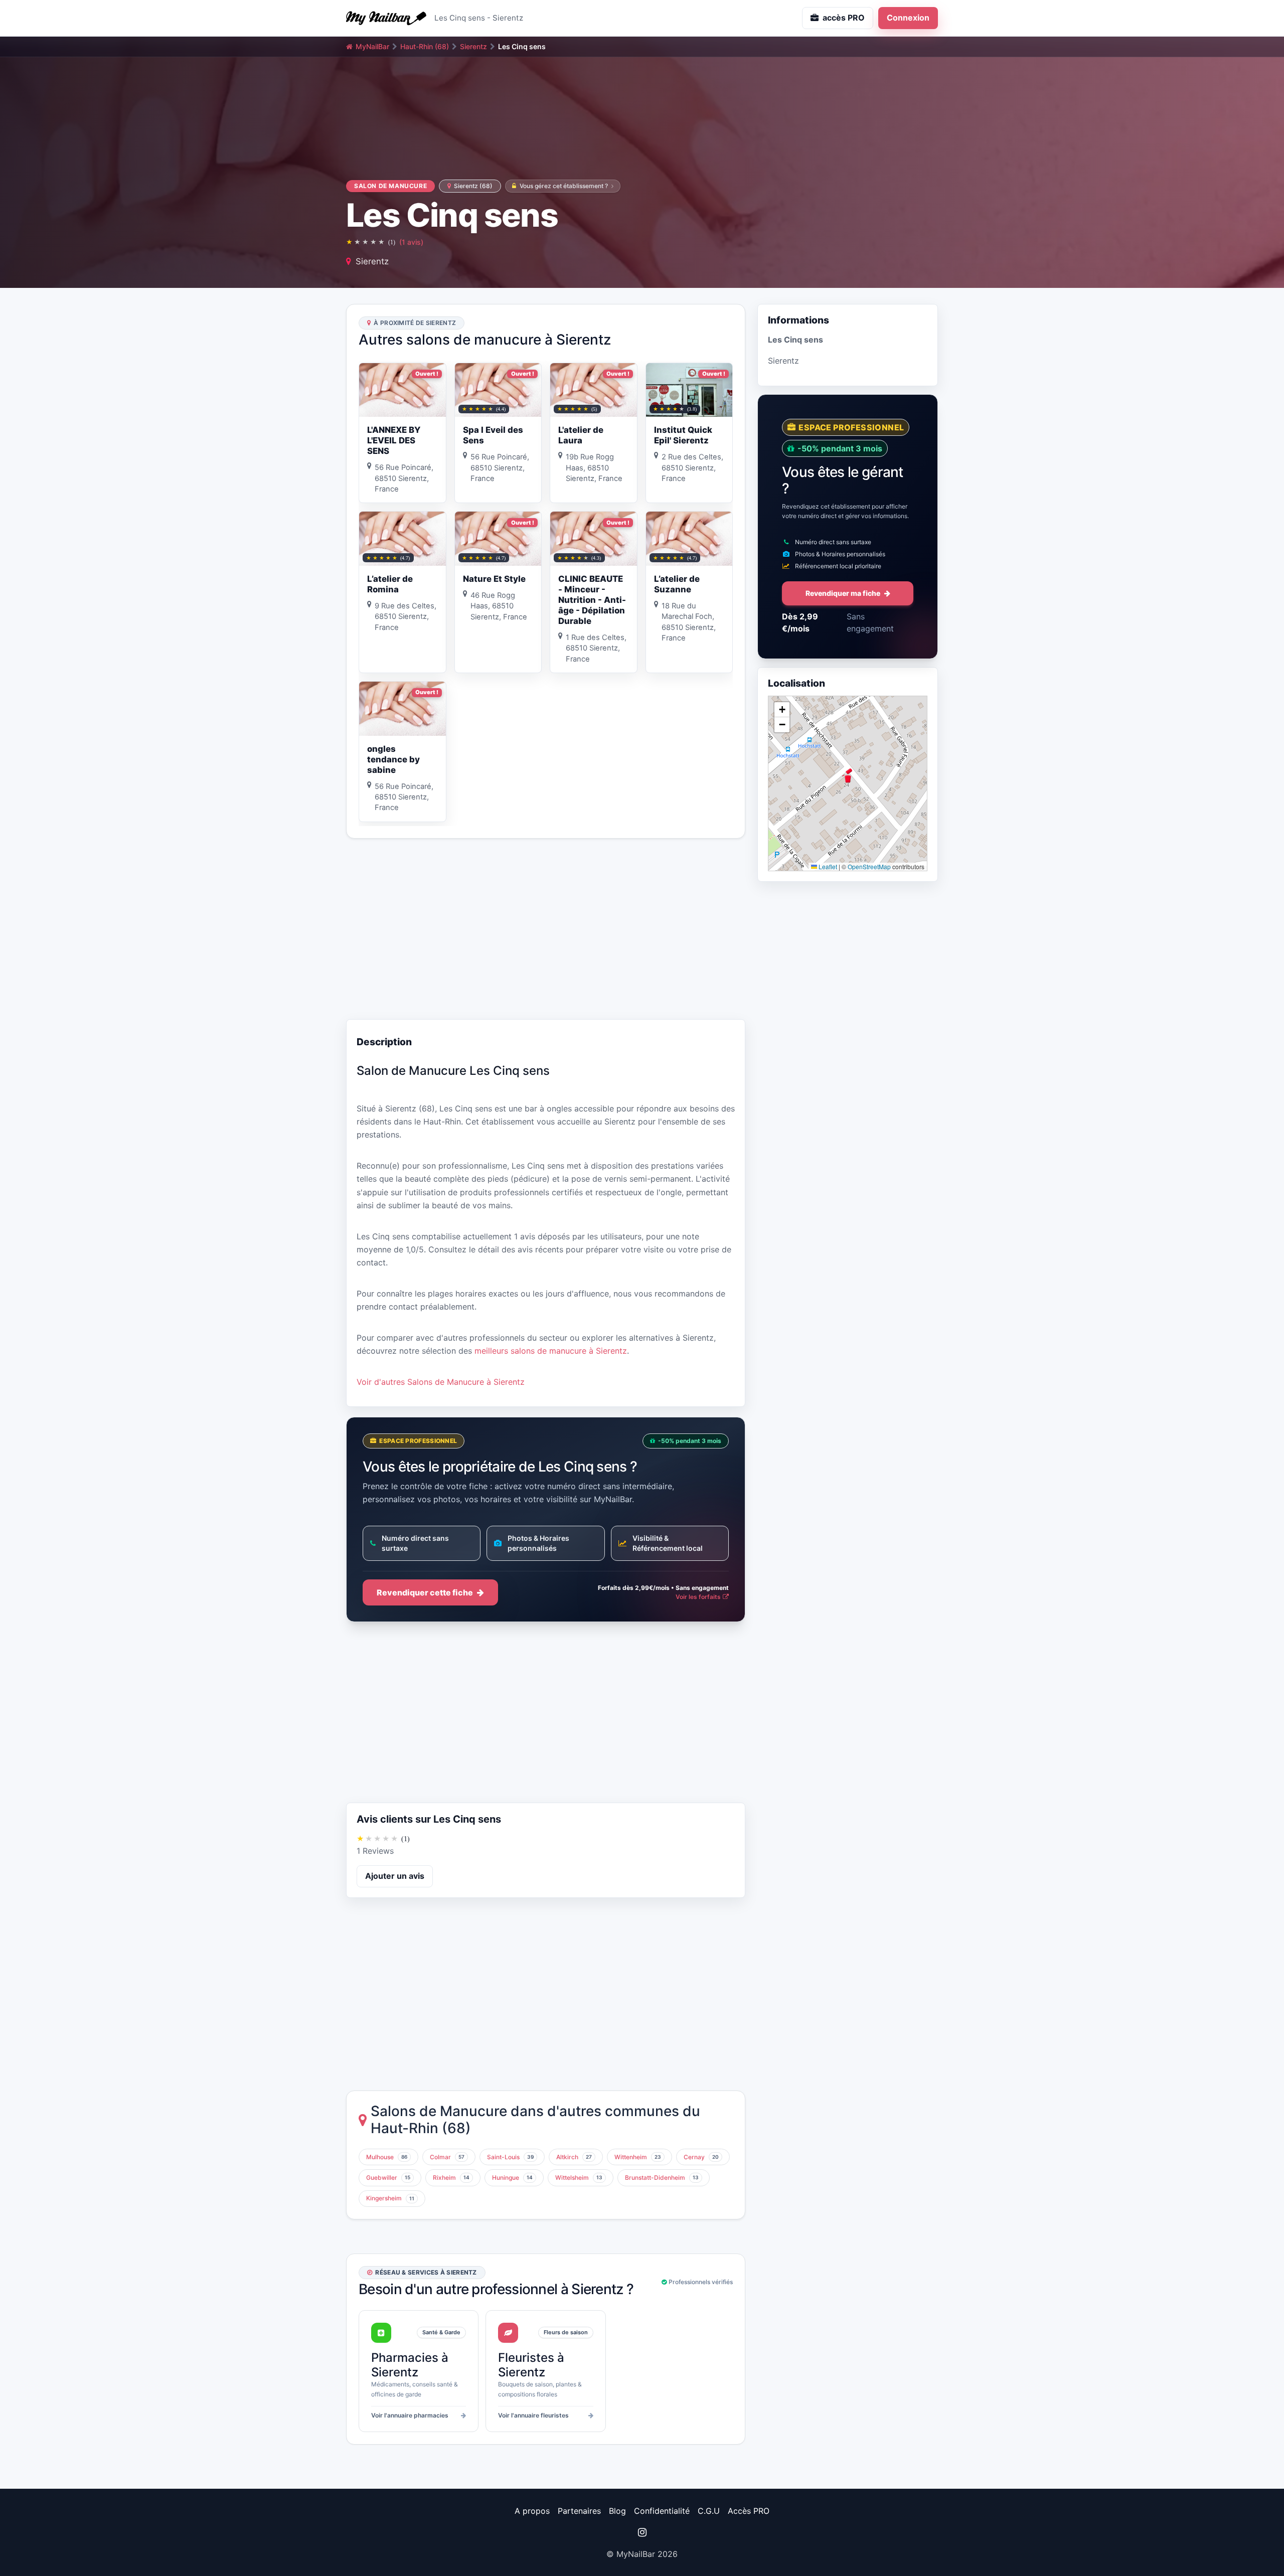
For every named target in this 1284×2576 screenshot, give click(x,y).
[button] (848, 775)
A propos (532, 2511)
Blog (617, 2511)
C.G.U (709, 2511)
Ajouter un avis (395, 1876)
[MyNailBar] (386, 18)
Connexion (908, 18)
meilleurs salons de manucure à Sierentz (551, 1351)
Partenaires (579, 2511)
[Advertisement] (546, 929)
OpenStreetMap (869, 866)
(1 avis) (411, 242)
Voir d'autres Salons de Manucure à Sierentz (441, 1382)
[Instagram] (642, 2532)
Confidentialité (662, 2511)
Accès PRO (749, 2511)
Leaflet (827, 866)
